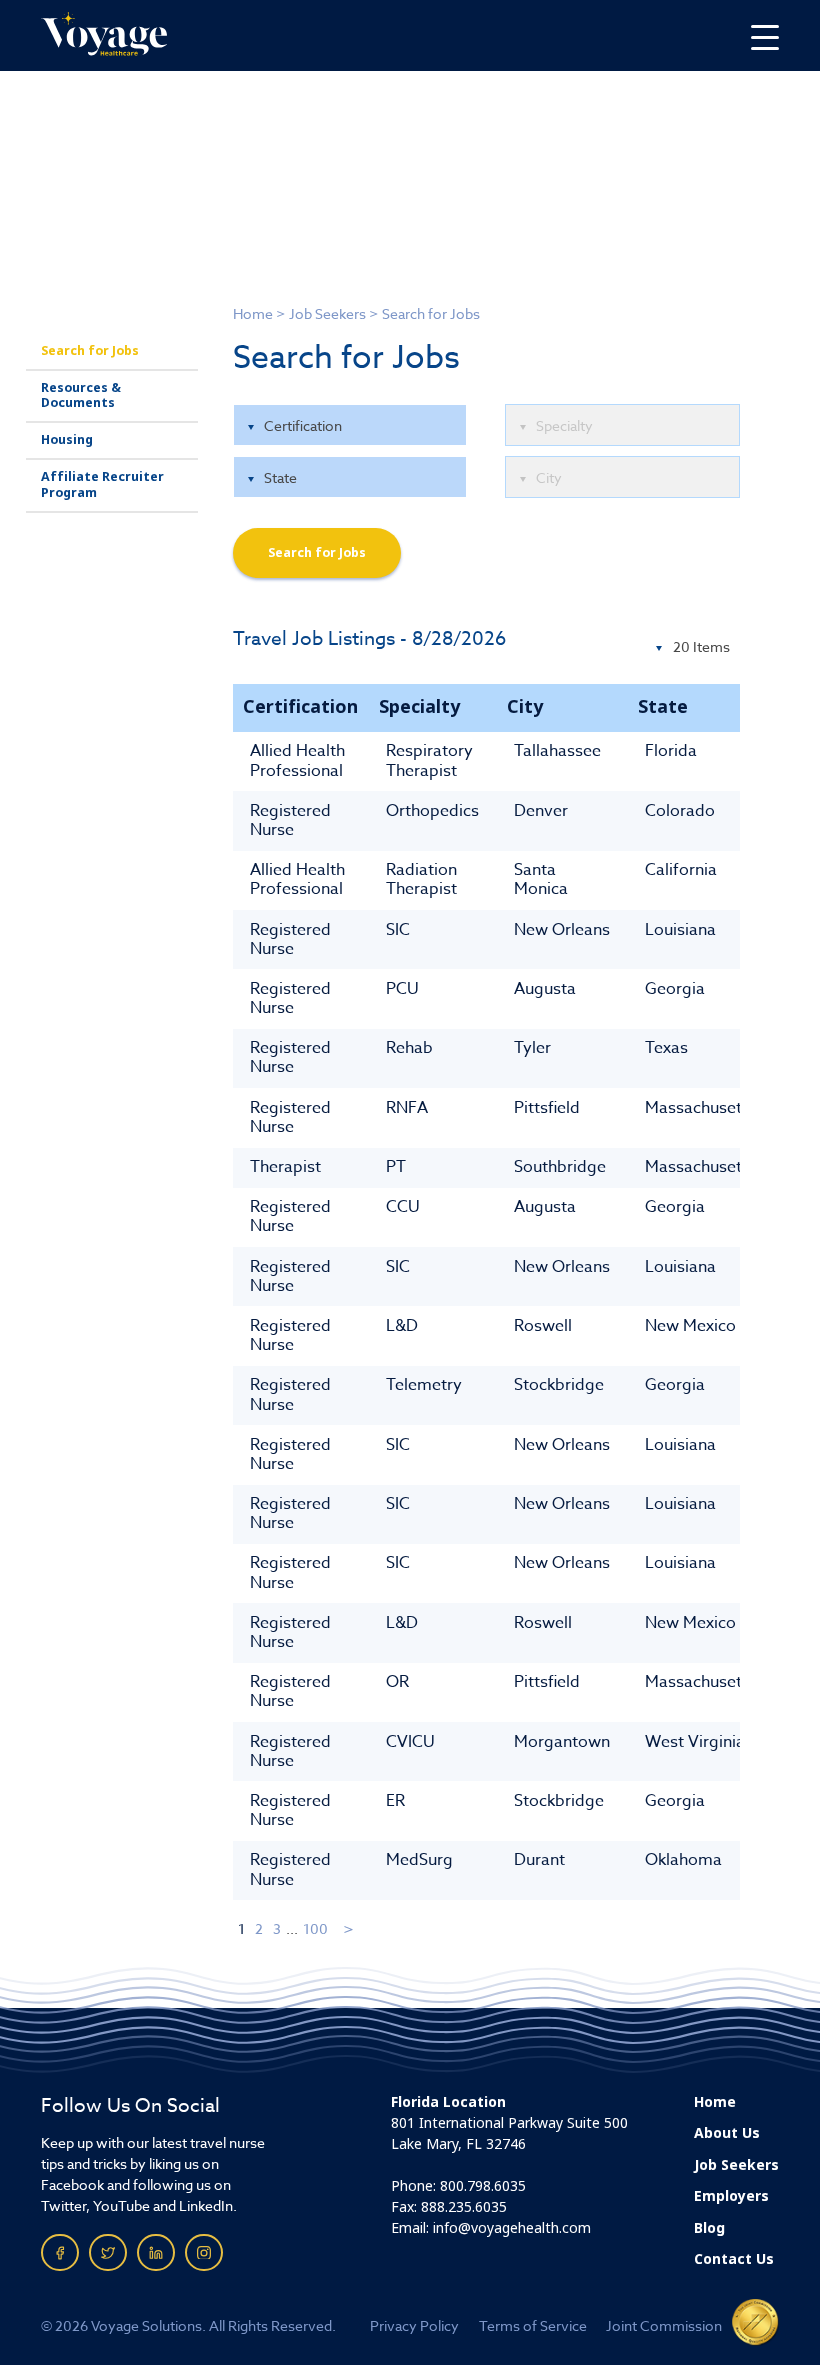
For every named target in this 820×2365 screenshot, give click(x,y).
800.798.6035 (483, 2186)
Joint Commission (664, 2325)
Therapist (285, 1167)
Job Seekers (327, 313)
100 (315, 1928)
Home (253, 313)
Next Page (349, 1928)
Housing (67, 440)
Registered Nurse (290, 820)
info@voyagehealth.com (512, 2228)
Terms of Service (533, 2325)
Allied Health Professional (297, 760)
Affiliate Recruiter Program (102, 484)
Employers (731, 2196)
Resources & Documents (81, 395)
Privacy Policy (414, 2325)
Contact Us (734, 2259)
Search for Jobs (90, 351)
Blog (709, 2228)
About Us (727, 2133)
